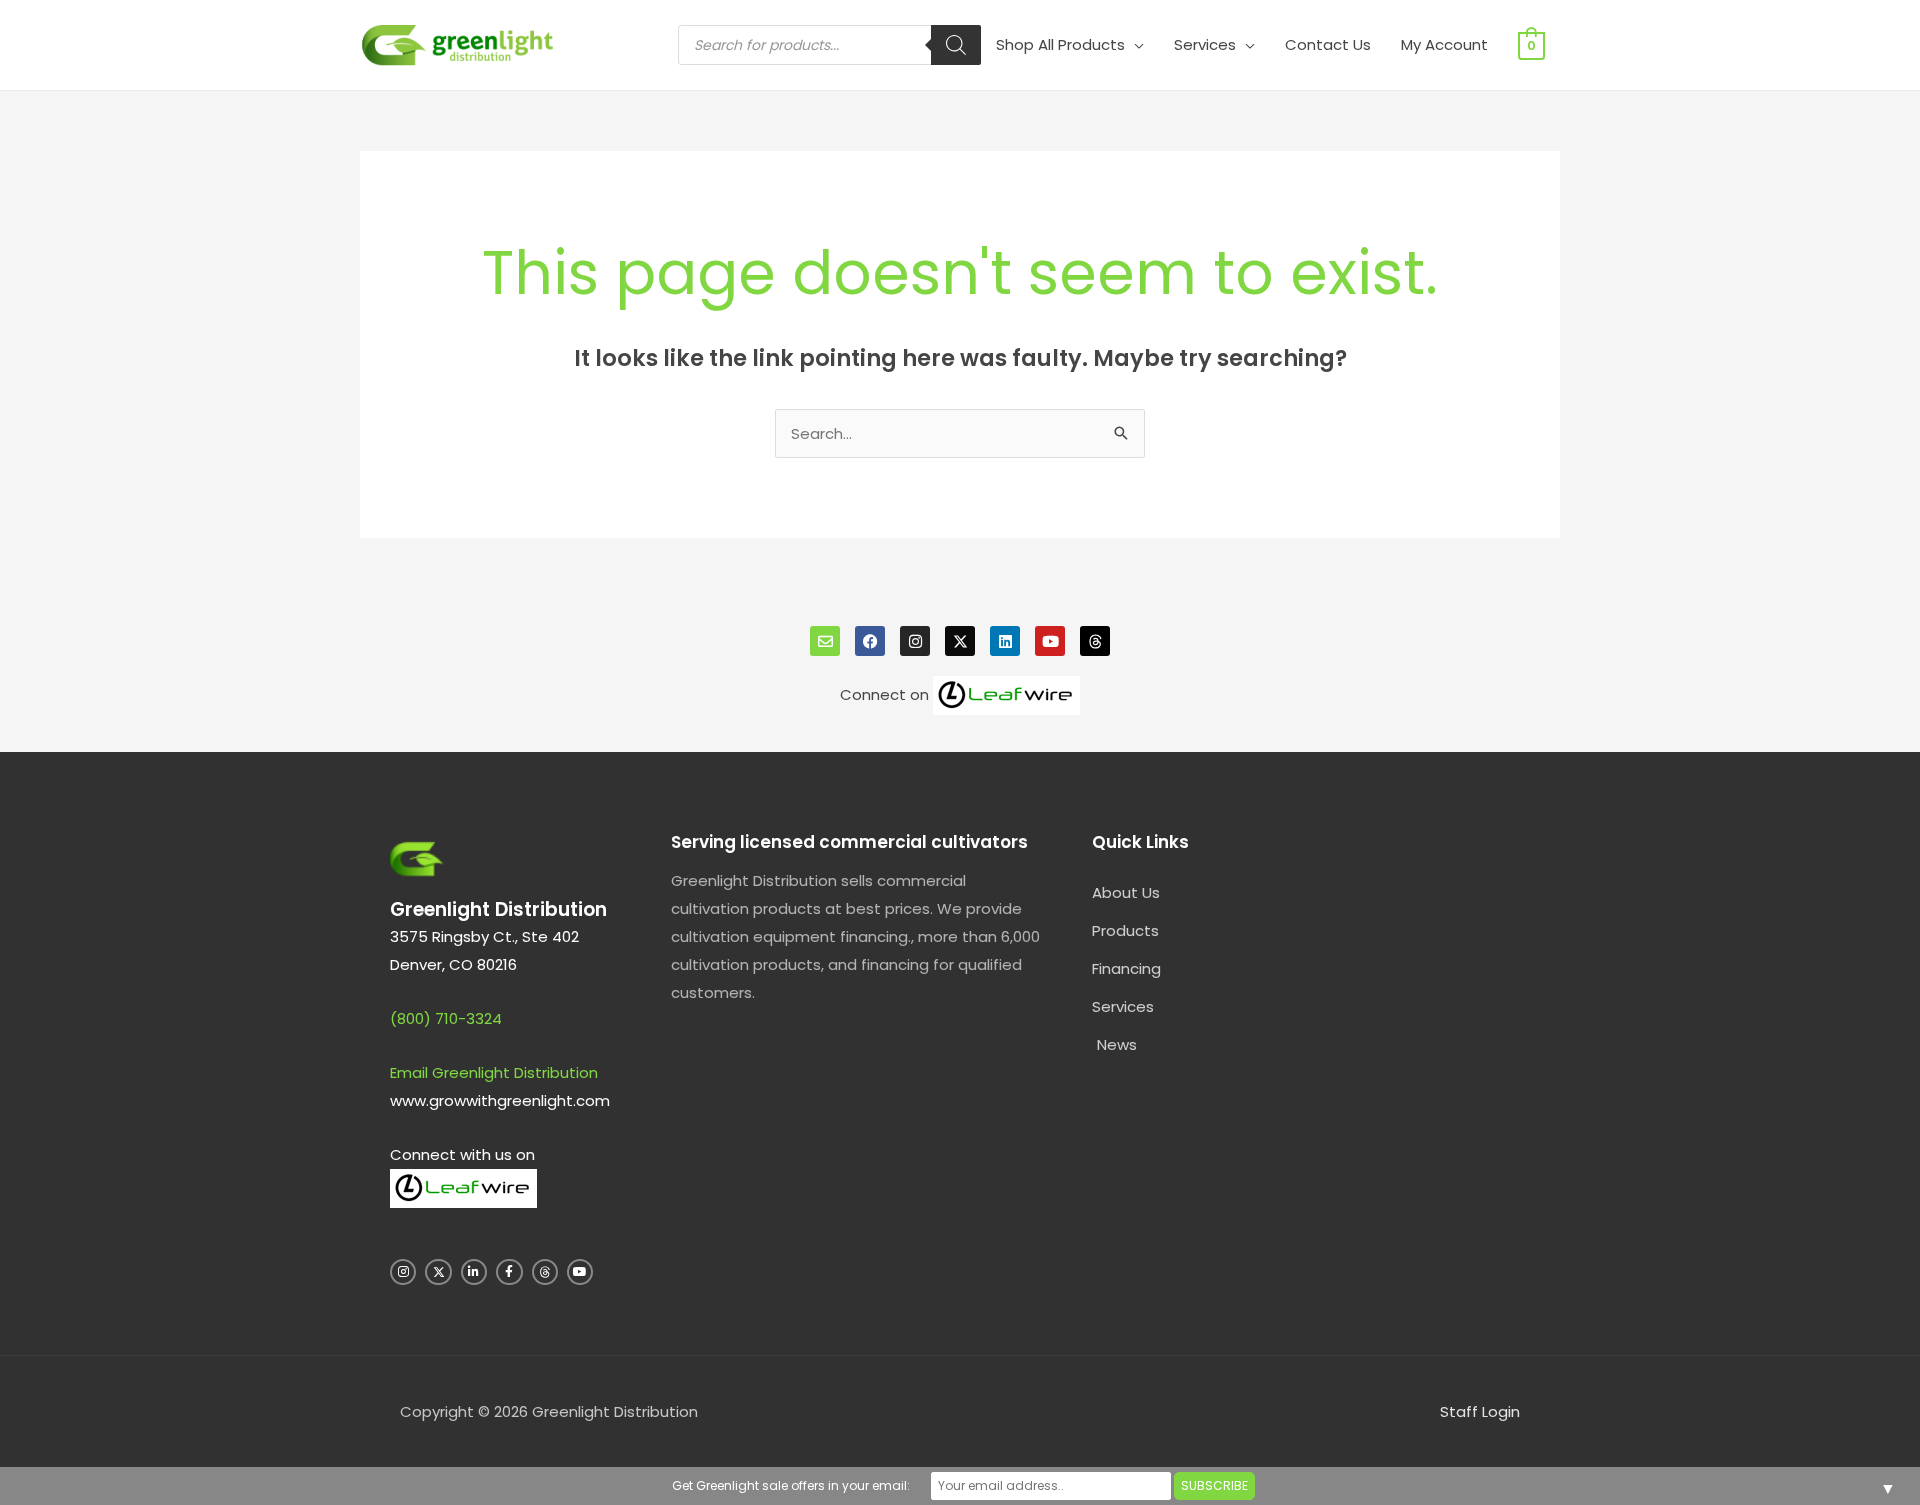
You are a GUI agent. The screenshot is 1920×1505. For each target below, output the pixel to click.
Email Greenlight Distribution (494, 1072)
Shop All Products (1060, 44)
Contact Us (1328, 44)
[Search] (956, 45)
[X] (960, 641)
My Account (1444, 44)
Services (1205, 44)
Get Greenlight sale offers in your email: (791, 1485)
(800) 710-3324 (446, 1018)
